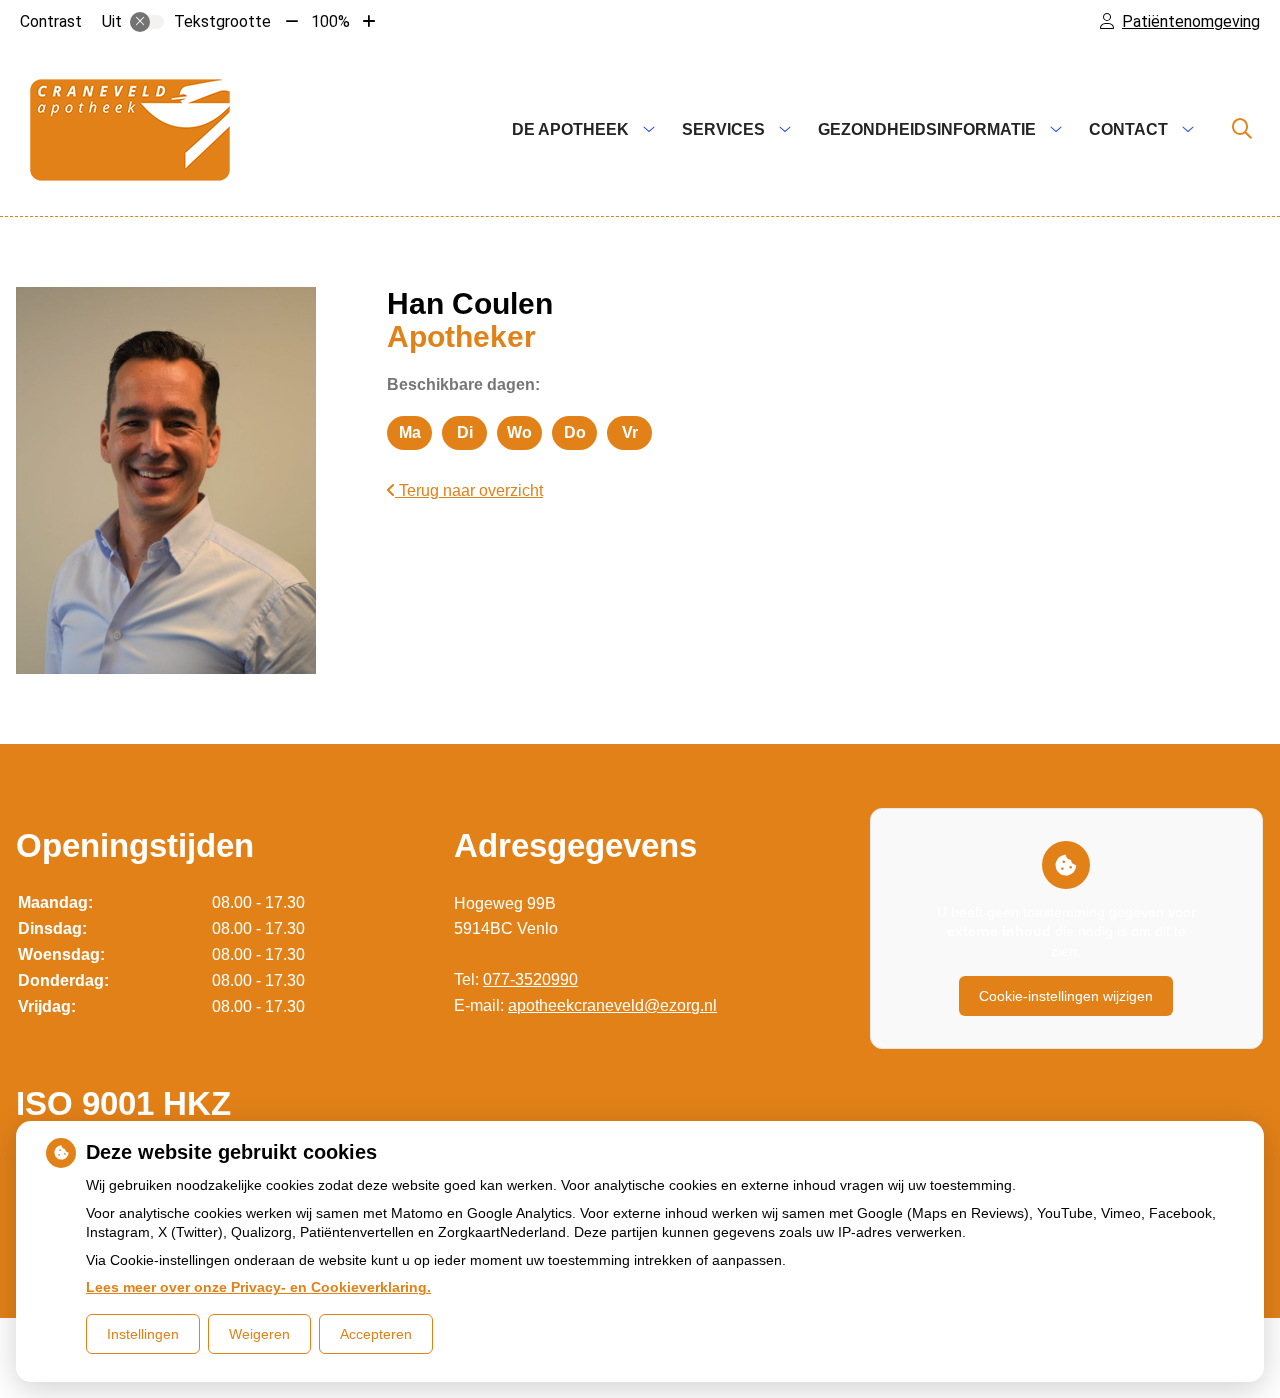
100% (330, 21)
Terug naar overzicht (469, 490)
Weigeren (259, 1334)
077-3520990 (530, 979)
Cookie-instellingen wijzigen (1066, 996)
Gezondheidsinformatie (927, 129)
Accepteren (376, 1334)
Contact (1128, 129)
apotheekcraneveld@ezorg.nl (612, 1005)
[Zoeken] (1242, 130)
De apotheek (570, 129)
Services (723, 129)
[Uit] (147, 22)
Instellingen (143, 1334)
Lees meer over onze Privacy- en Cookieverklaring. (258, 1287)
